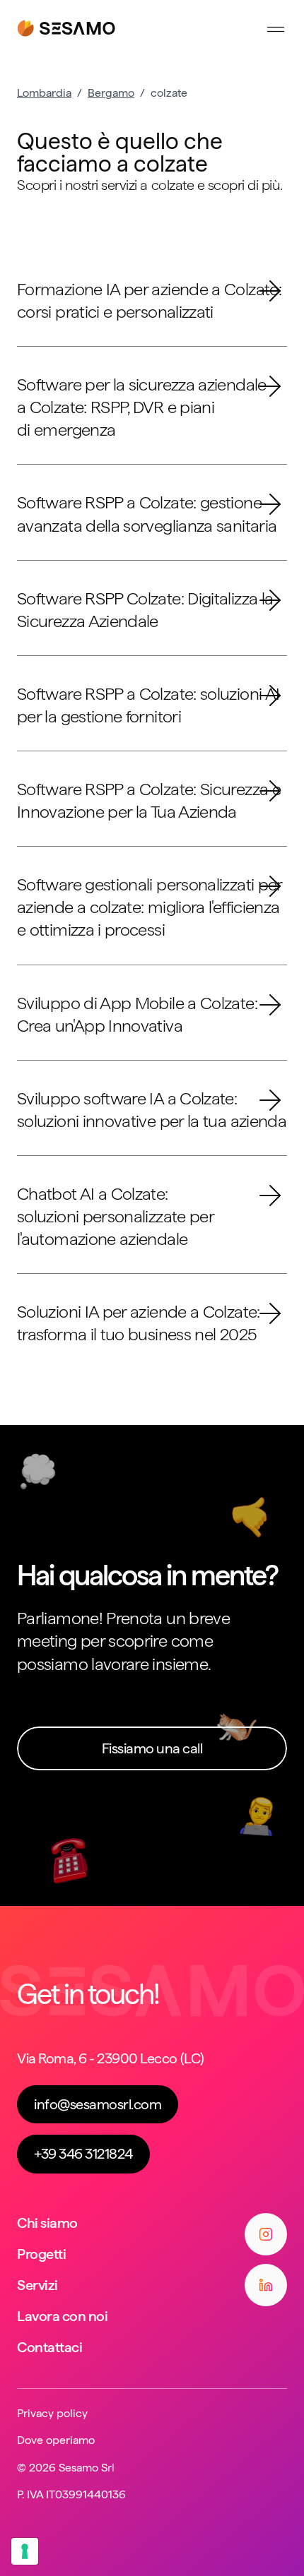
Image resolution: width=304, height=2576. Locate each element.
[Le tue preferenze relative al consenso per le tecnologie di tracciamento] (25, 2551)
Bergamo (111, 93)
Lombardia (44, 93)
